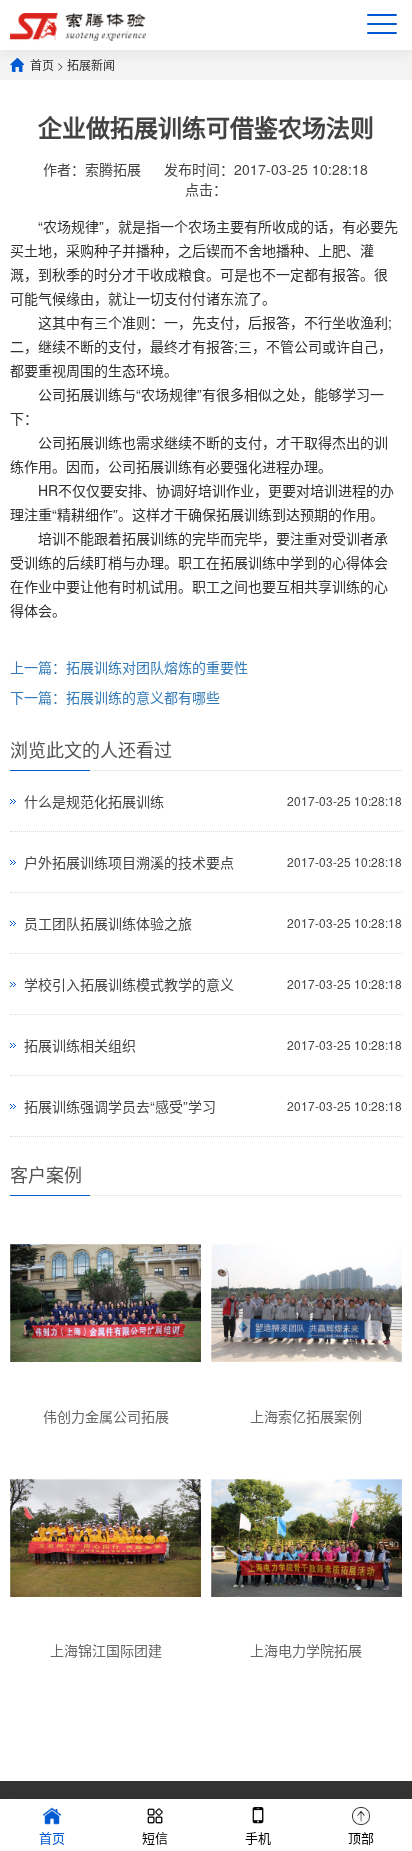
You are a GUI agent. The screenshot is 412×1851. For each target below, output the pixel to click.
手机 (258, 1837)
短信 (155, 1837)
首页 (42, 64)
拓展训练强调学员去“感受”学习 (120, 1106)
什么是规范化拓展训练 (94, 801)
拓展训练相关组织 (80, 1045)
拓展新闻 (91, 64)
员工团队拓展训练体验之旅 (108, 923)
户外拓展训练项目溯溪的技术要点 (129, 862)
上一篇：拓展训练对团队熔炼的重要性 (129, 667)
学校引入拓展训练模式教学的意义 (129, 984)
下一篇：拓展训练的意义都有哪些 (115, 697)
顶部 (361, 1837)
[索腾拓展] (78, 24)
